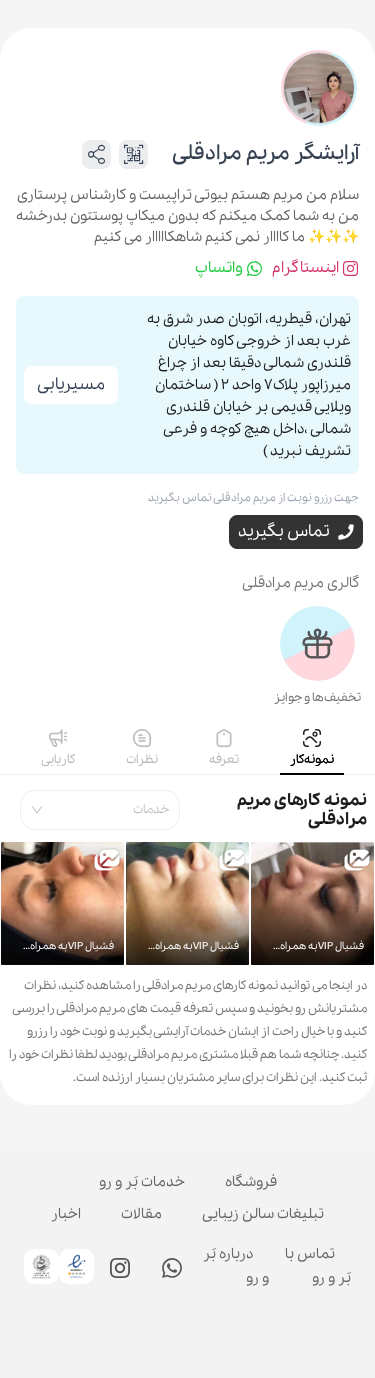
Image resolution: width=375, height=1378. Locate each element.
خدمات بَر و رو (142, 1182)
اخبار (66, 1214)
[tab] (312, 749)
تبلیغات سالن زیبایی (263, 1214)
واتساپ (219, 268)
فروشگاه (251, 1182)
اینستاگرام (305, 268)
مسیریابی (71, 384)
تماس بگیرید (284, 531)
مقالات (141, 1214)
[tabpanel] (187, 936)
